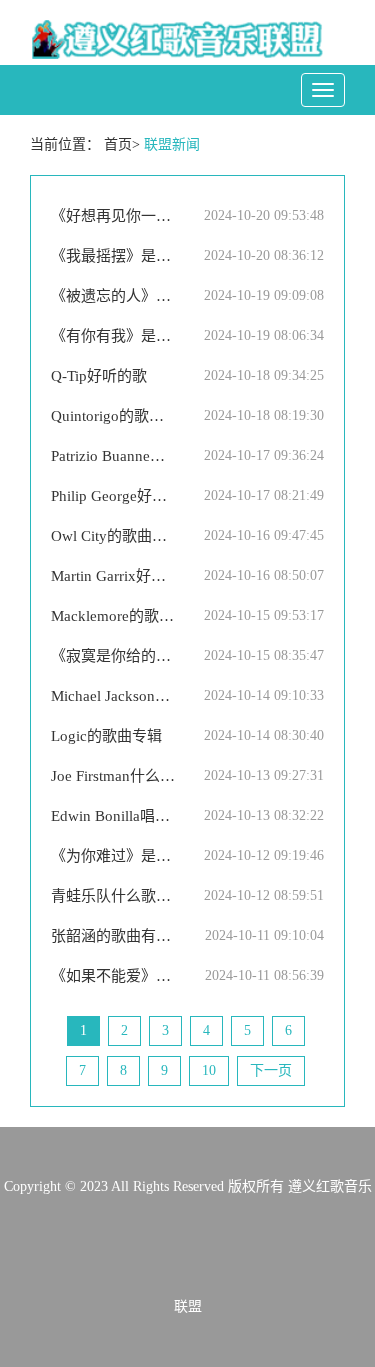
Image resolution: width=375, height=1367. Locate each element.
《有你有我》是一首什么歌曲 (114, 336)
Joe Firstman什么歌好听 (114, 776)
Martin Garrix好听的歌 (114, 576)
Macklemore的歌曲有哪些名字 (114, 616)
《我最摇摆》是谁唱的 (114, 256)
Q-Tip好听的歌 (99, 376)
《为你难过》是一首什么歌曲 (114, 856)
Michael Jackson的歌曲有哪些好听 (114, 696)
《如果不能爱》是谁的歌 (114, 976)
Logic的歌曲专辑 (106, 736)
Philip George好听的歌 (114, 496)
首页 (118, 144)
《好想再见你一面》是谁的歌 (114, 216)
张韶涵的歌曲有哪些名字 (114, 936)
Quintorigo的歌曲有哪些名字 (114, 416)
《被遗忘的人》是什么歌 (114, 296)
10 (209, 1070)
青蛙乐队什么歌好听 (114, 896)
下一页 (271, 1070)
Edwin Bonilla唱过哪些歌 (114, 816)
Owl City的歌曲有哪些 (114, 536)
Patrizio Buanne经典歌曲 (114, 456)
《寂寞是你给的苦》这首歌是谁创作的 (114, 656)
